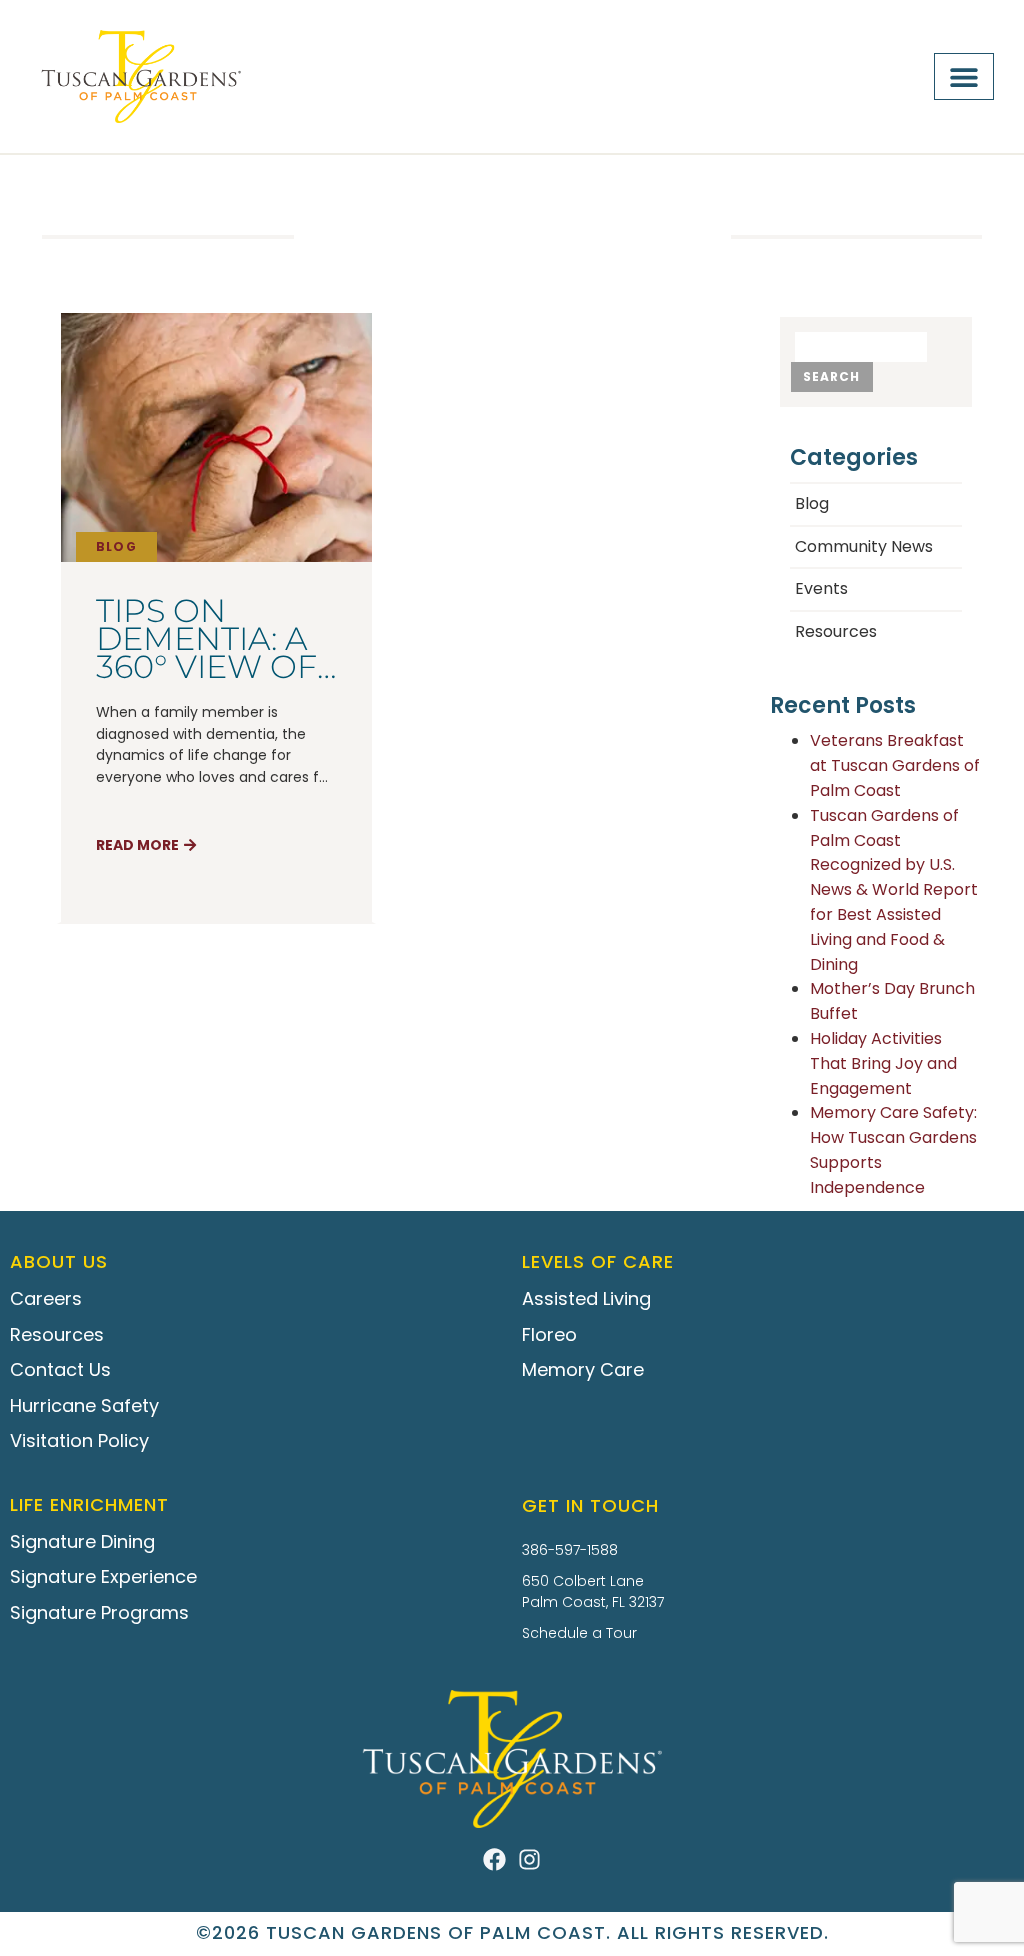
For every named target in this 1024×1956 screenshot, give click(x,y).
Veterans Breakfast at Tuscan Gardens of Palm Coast (895, 765)
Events (821, 588)
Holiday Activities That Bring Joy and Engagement (883, 1063)
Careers (46, 1298)
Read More (137, 845)
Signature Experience (103, 1576)
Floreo (549, 1334)
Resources (836, 631)
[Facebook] (494, 1859)
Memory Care (583, 1369)
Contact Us (60, 1369)
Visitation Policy (79, 1440)
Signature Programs (99, 1612)
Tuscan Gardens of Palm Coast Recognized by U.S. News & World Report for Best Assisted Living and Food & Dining (894, 890)
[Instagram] (529, 1859)
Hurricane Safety (84, 1405)
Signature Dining (82, 1541)
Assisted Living (586, 1298)
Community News (864, 546)
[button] (964, 76)
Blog (116, 546)
